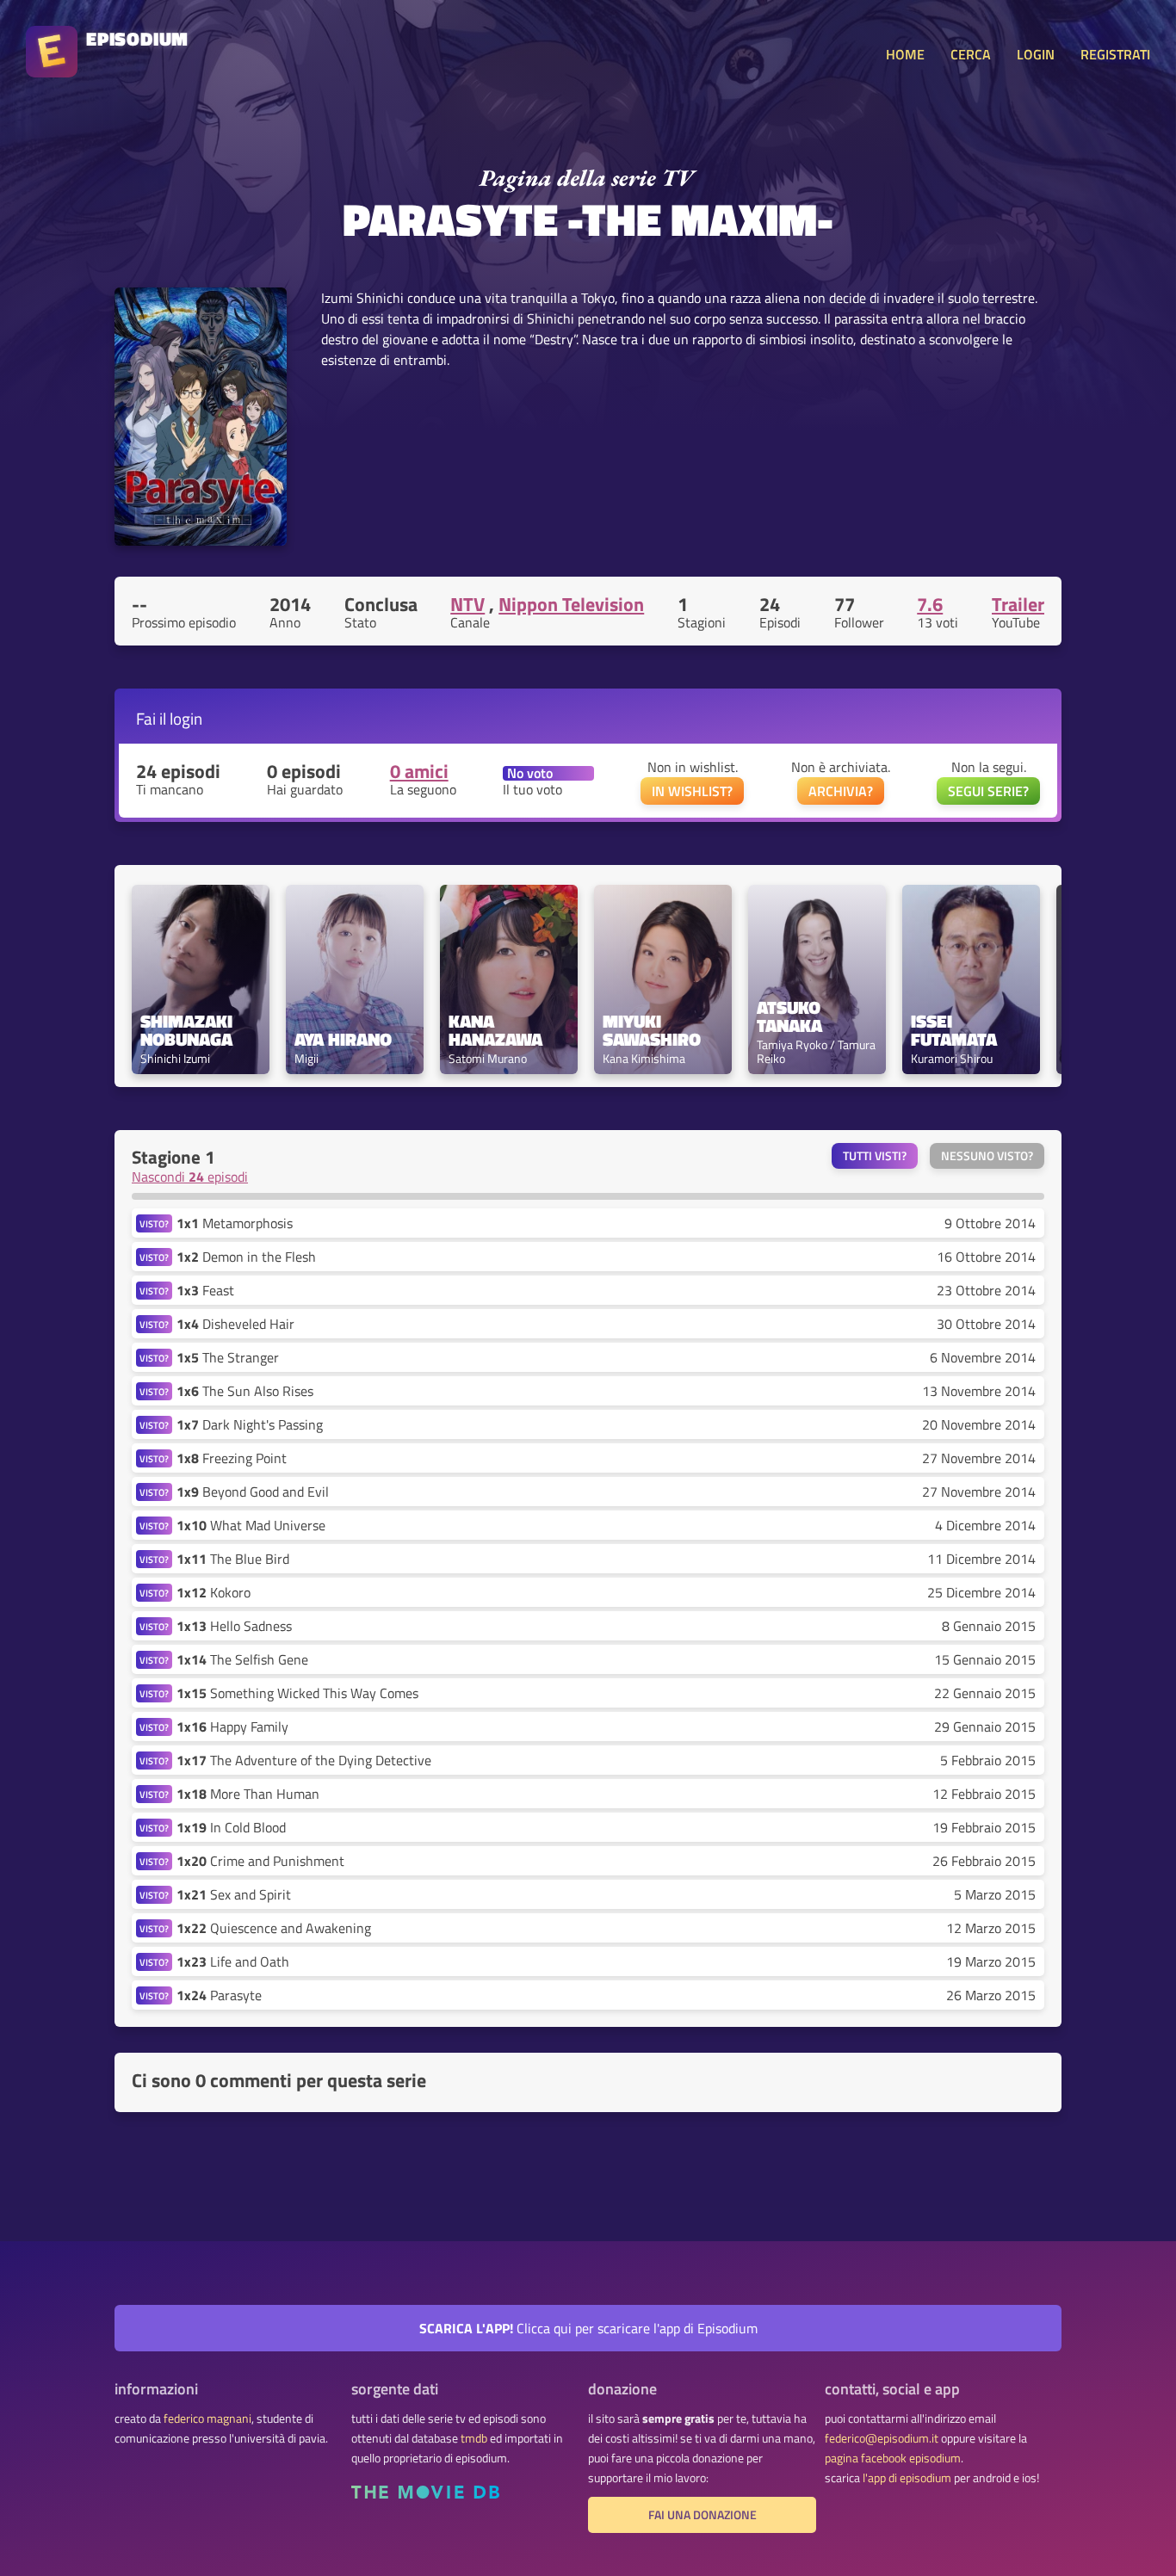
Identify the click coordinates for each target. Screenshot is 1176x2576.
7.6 (930, 604)
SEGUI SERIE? (988, 791)
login (186, 718)
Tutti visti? (875, 1156)
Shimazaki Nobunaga (189, 1030)
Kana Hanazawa (495, 1030)
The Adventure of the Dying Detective (304, 1760)
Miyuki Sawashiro (652, 1030)
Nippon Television (571, 604)
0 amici (419, 771)
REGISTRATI (1115, 54)
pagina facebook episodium (893, 2458)
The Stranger (228, 1357)
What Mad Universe (251, 1525)
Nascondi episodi (190, 1177)
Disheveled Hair (235, 1324)
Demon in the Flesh (246, 1257)
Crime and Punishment (260, 1861)
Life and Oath (233, 1961)
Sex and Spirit (234, 1894)
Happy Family (232, 1727)
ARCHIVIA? (841, 791)
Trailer (1018, 604)
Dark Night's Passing (250, 1424)
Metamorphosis (235, 1223)
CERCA (971, 54)
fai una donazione (703, 2515)
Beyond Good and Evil (253, 1492)
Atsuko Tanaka (791, 1016)
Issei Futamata (954, 1030)
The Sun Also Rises (245, 1391)
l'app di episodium (907, 2478)
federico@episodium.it (882, 2438)
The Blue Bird (233, 1559)
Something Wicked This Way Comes (297, 1693)
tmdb (474, 2438)
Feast (205, 1290)
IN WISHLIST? (692, 791)
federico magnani (207, 2418)
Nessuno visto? (987, 1156)
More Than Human (248, 1794)
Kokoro (214, 1592)
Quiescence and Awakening (274, 1928)
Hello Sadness (234, 1626)
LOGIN (1036, 54)
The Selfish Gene (242, 1659)
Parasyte (219, 1995)
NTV (467, 604)
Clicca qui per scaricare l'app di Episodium (588, 2328)
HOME (905, 54)
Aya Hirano (343, 1039)
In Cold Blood (231, 1827)
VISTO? (154, 1223)
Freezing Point (232, 1458)
